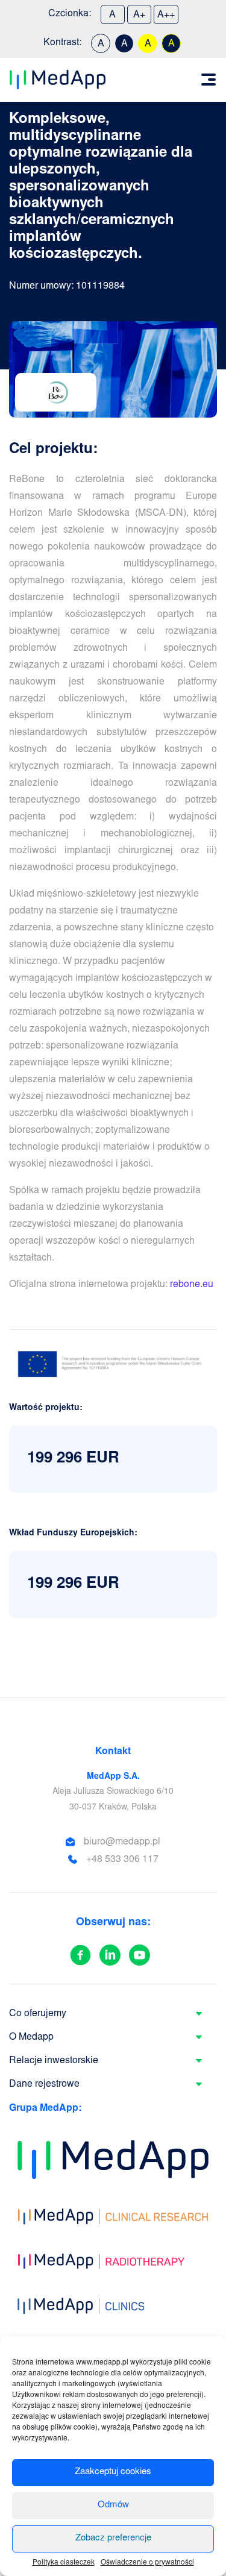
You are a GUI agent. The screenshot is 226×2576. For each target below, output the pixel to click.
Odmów (113, 2505)
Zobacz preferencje (113, 2538)
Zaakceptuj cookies (113, 2472)
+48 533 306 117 (122, 1860)
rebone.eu (192, 1285)
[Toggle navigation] (209, 80)
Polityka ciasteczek (64, 2563)
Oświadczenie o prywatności (147, 2563)
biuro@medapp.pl (122, 1842)
